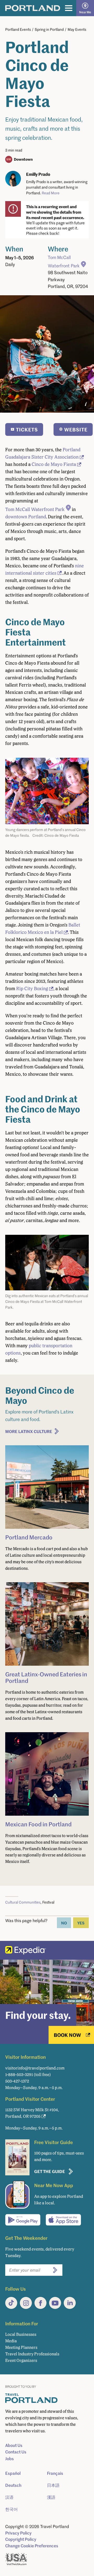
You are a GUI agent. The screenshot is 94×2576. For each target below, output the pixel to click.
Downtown (23, 159)
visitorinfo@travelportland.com (35, 2068)
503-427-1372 (17, 2081)
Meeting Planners (21, 2347)
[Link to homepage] (33, 8)
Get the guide (50, 2171)
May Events (77, 29)
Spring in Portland (49, 29)
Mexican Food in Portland (38, 1824)
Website (76, 429)
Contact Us (16, 2452)
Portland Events (18, 29)
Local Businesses (21, 2334)
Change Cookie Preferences (32, 2546)
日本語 (53, 2485)
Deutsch (13, 2485)
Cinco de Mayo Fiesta (54, 464)
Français (55, 2473)
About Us (14, 2445)
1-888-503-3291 (19, 2075)
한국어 (11, 2509)
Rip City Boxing (32, 989)
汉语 (9, 2497)
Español (13, 2473)
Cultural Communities (23, 1902)
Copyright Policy (21, 2539)
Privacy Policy (18, 2533)
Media (11, 2341)
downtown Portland (26, 517)
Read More (51, 193)
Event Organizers (21, 2360)
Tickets (27, 429)
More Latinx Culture (29, 1431)
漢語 (51, 2497)
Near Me (85, 12)
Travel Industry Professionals (32, 2354)
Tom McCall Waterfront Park (64, 261)
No (64, 1923)
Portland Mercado (29, 1537)
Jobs (10, 2459)
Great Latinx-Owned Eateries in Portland (46, 1677)
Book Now (67, 2035)
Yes (81, 1923)
